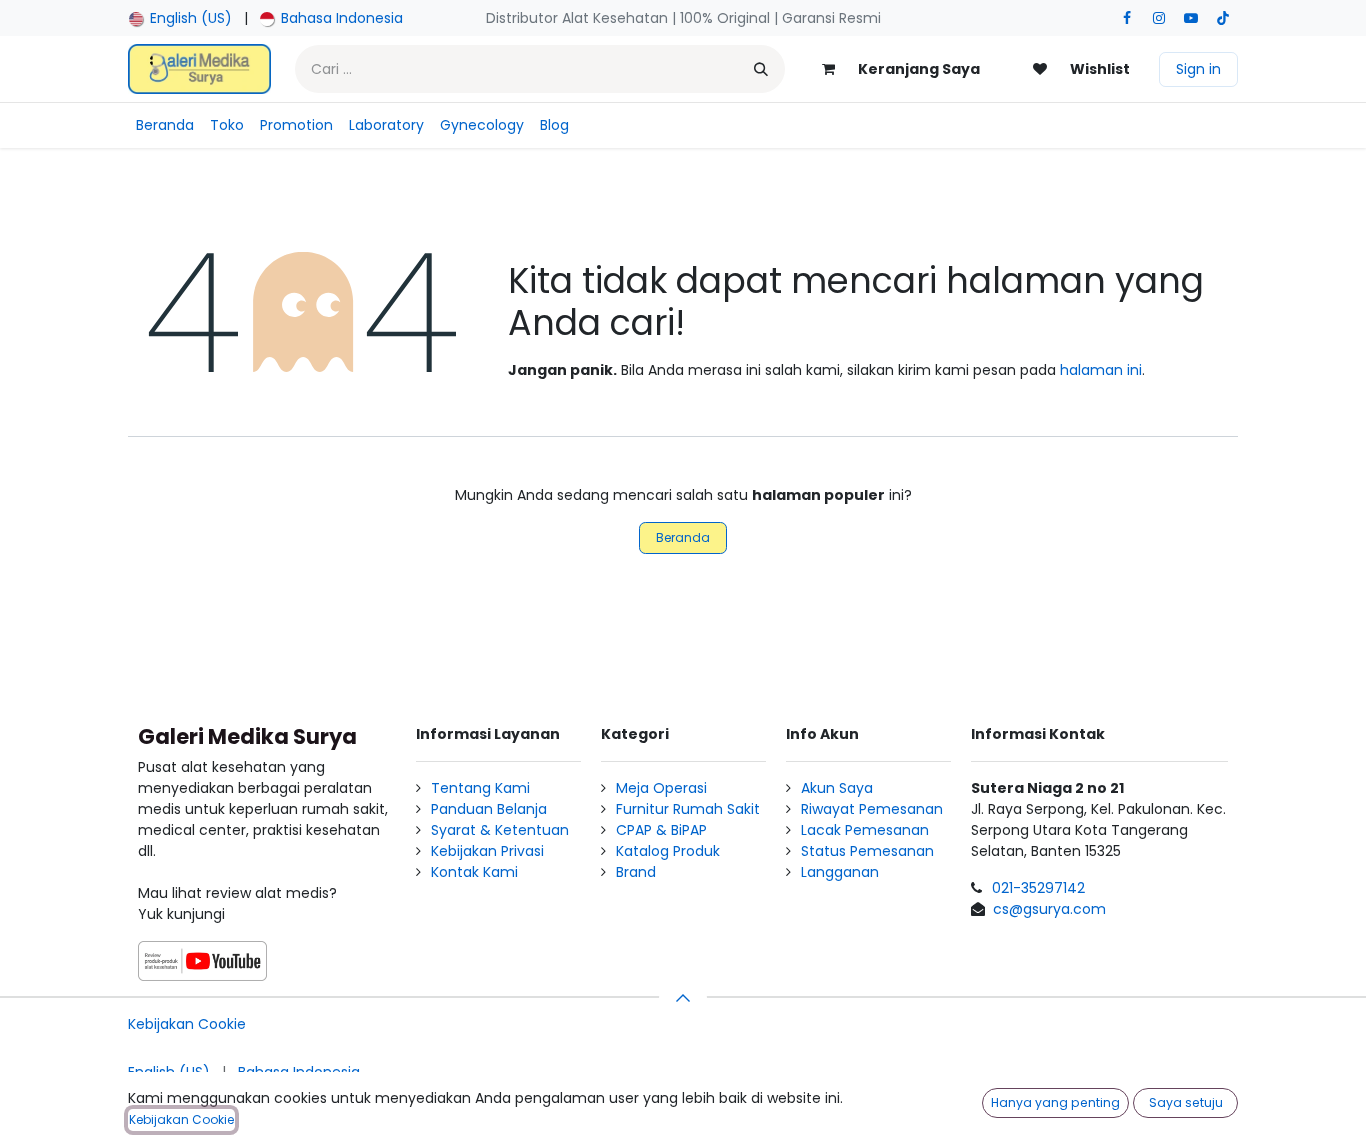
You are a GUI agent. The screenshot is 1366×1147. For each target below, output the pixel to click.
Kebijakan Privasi (487, 851)
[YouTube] (1191, 18)
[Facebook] (1127, 18)
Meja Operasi (661, 788)
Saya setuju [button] (1186, 1102)
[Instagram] (1159, 18)
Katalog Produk (668, 851)
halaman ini (1101, 370)
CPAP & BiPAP (661, 830)
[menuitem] (180, 18)
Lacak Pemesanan (865, 830)
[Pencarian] (761, 69)
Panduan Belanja (489, 809)
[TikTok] (1223, 18)
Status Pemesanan (867, 851)
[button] (683, 998)
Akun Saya (837, 788)
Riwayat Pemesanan (872, 809)
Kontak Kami (474, 872)
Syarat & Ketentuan (500, 830)
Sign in (1198, 69)
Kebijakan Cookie (187, 1024)
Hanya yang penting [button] (1055, 1102)
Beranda (683, 537)
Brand (636, 872)
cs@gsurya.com (1049, 909)
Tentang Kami (480, 788)
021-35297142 (1038, 888)
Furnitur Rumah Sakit (688, 809)
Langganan (840, 872)
